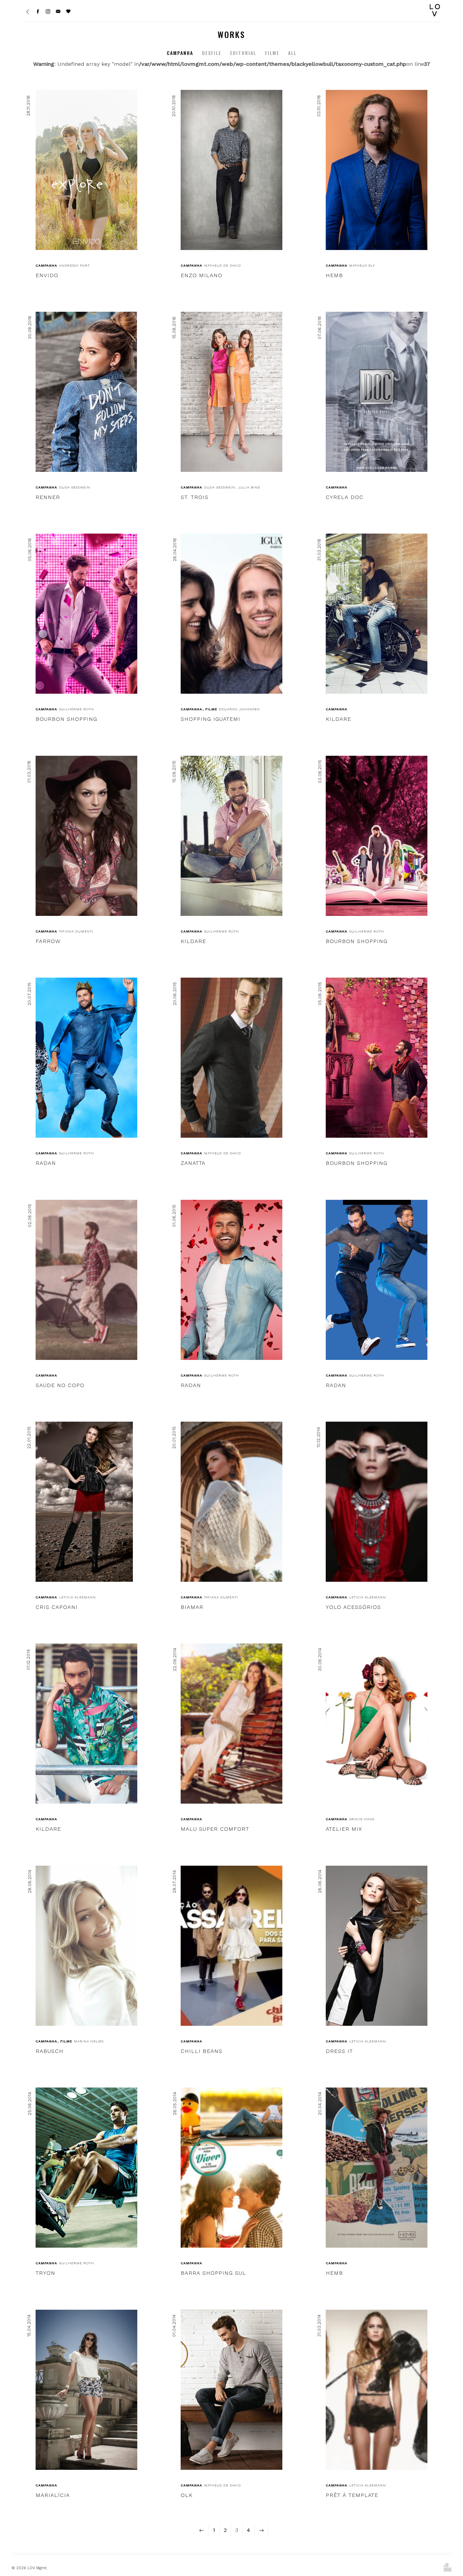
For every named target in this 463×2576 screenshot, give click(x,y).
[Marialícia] (86, 2390)
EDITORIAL (243, 53)
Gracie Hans (362, 1819)
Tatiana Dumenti (76, 931)
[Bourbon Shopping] (86, 614)
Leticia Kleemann (77, 1597)
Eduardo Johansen (239, 709)
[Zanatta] (231, 1058)
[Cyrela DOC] (377, 392)
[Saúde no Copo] (86, 1280)
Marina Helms (89, 2041)
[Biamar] (231, 1502)
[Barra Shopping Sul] (231, 2168)
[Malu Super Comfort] (231, 1724)
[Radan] (86, 1058)
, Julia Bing (248, 487)
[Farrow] (86, 836)
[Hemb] (377, 170)
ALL (292, 53)
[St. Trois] (231, 392)
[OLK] (231, 2390)
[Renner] (86, 392)
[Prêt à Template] (377, 2390)
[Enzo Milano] (231, 170)
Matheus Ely (362, 265)
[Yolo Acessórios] (377, 1502)
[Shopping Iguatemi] (231, 614)
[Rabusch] (86, 1946)
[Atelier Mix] (377, 1724)
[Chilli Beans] (231, 1946)
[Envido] (86, 170)
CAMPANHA (180, 53)
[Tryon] (86, 2168)
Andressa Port (74, 265)
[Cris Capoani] (84, 1502)
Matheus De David (223, 265)
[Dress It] (377, 1946)
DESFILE (212, 53)
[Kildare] (377, 614)
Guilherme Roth (76, 709)
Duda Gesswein (75, 487)
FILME (272, 53)
